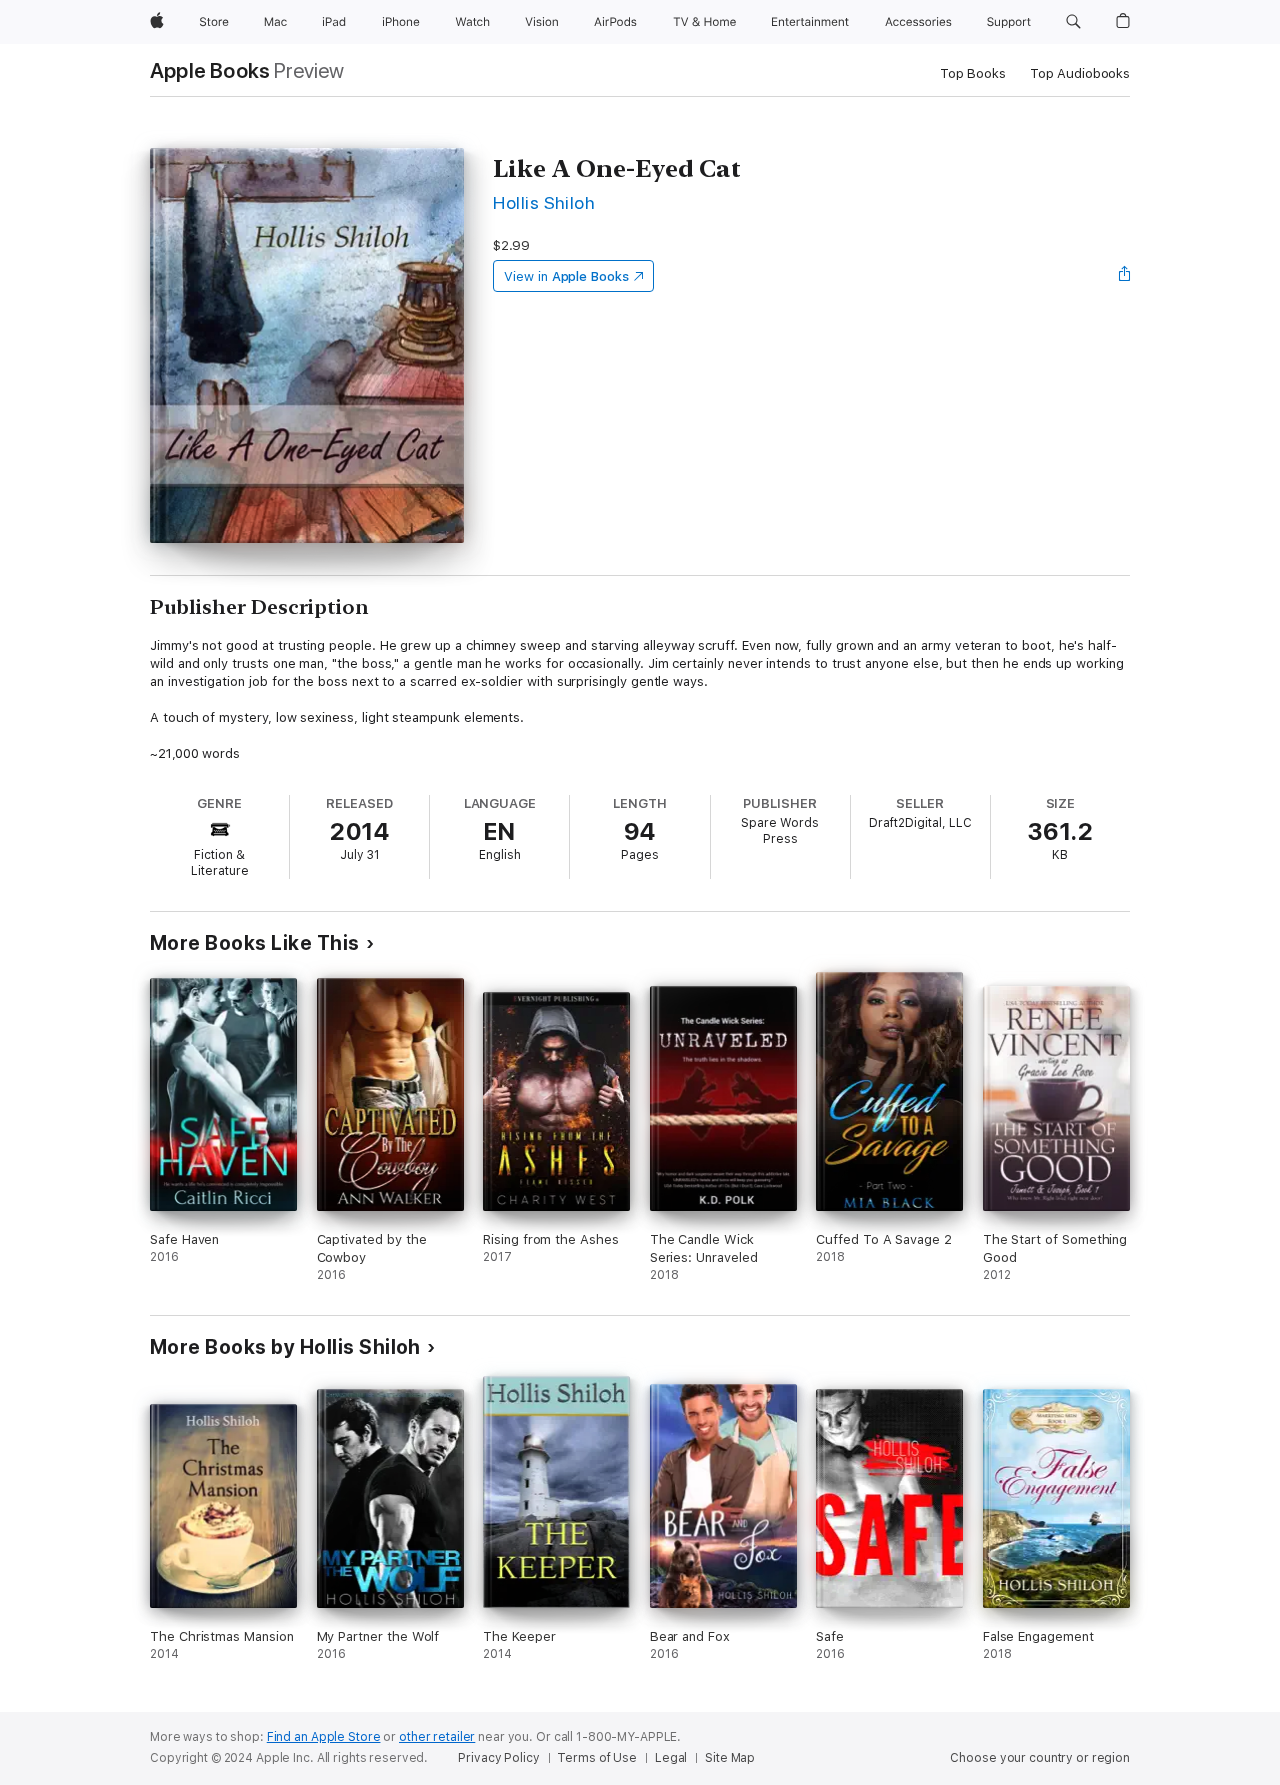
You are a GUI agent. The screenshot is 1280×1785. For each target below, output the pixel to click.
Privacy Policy (498, 1758)
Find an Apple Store (324, 1737)
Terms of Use (597, 1758)
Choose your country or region (1040, 1758)
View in (566, 276)
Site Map (730, 1758)
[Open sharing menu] (1125, 276)
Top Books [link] (973, 73)
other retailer (437, 1737)
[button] (1073, 22)
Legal (671, 1758)
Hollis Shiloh (544, 202)
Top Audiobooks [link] (1080, 73)
